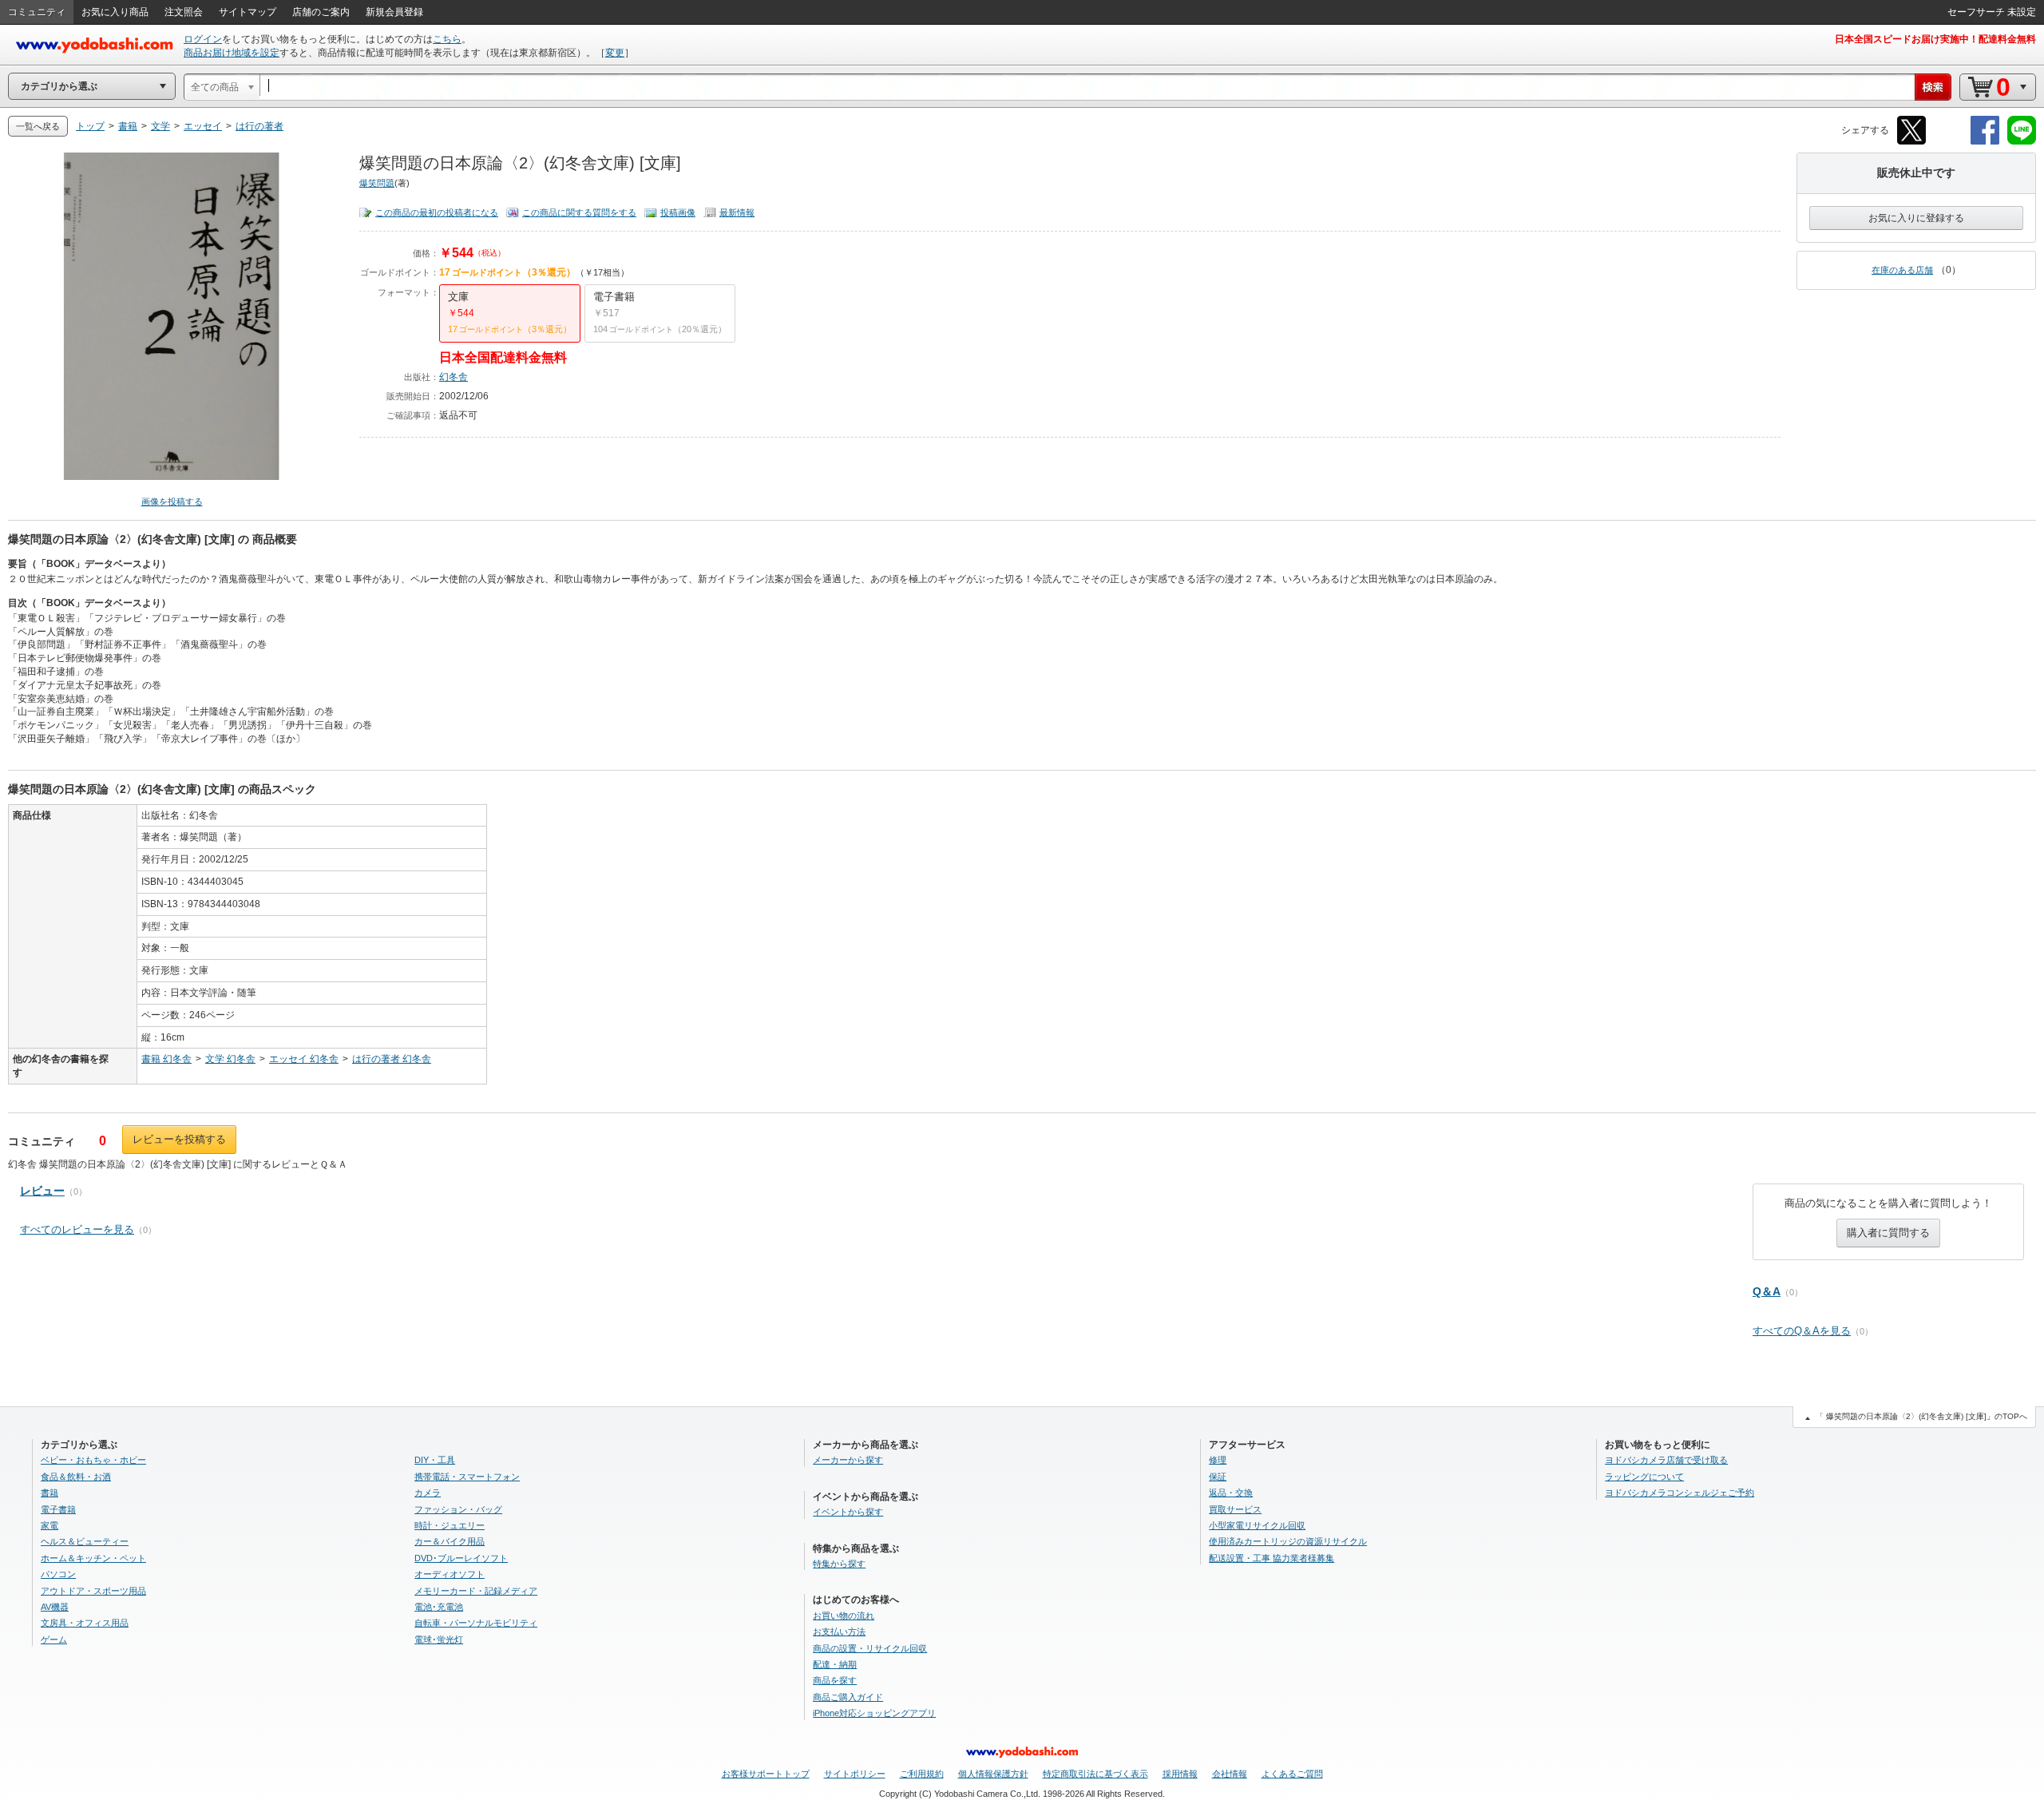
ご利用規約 (922, 1774)
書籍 (50, 1493)
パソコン (58, 1574)
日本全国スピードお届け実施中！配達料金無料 (1935, 39)
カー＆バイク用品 (450, 1541)
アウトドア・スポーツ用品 (93, 1591)
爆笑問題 (377, 183)
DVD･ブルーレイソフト (461, 1558)
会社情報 (1230, 1774)
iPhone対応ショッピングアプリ (874, 1713)
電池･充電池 (439, 1607)
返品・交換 (1231, 1493)
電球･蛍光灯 (439, 1640)
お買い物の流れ (844, 1616)
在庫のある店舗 (1902, 270)
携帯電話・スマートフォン (467, 1477)
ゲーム (54, 1640)
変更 (615, 53)
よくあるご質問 (1292, 1774)
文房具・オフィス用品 (85, 1623)
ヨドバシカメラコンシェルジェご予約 (1680, 1493)
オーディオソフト (450, 1574)
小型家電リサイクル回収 (1257, 1525)
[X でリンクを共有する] (1911, 142)
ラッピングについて (1644, 1477)
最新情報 (737, 212)
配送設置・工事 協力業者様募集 (1272, 1558)
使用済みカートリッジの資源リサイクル (1288, 1541)
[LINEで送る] (2022, 142)
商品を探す (835, 1680)
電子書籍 (58, 1509)
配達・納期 (835, 1664)
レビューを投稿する (179, 1139)
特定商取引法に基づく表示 (1095, 1774)
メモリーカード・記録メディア (476, 1591)
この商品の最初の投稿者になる (437, 212)
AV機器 (55, 1607)
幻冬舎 (454, 377)
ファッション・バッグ (458, 1509)
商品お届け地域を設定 (232, 53)
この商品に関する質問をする (579, 212)
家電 (50, 1525)
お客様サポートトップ (766, 1774)
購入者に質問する (1888, 1233)
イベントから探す (848, 1512)
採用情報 (1180, 1774)
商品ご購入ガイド (848, 1697)
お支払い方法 (839, 1632)
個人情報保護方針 (993, 1774)
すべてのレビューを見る (77, 1229)
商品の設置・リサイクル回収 (870, 1648)
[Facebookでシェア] (1985, 142)
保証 (1218, 1477)
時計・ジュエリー (450, 1525)
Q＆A (1767, 1291)
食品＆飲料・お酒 (76, 1477)
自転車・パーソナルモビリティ (476, 1623)
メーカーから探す (848, 1460)
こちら (447, 39)
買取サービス (1235, 1509)
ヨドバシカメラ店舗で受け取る (1666, 1460)
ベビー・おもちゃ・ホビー (93, 1460)
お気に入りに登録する (1916, 218)
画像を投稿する (172, 502)
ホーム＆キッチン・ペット (93, 1558)
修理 (1218, 1460)
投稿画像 (678, 212)
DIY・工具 (435, 1460)
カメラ (428, 1493)
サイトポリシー (855, 1774)
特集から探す (839, 1564)
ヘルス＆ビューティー (85, 1541)
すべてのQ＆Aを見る (1802, 1331)
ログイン (203, 39)
